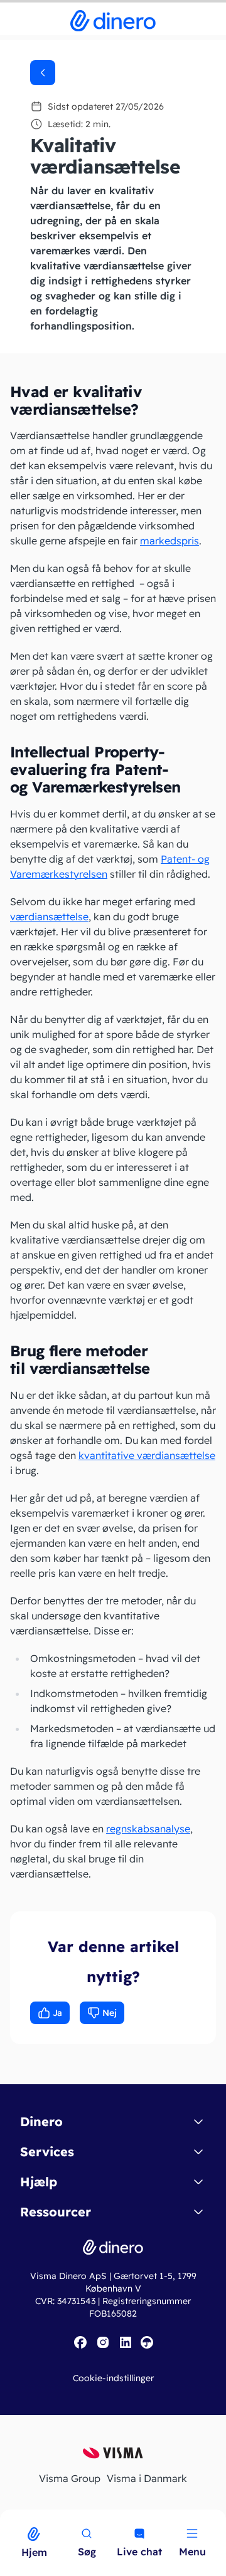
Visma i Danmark (147, 2478)
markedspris (169, 541)
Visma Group (70, 2478)
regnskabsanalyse (148, 1829)
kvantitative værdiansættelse (147, 1455)
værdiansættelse (49, 917)
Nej (110, 2013)
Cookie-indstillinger (113, 2378)
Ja (57, 2013)
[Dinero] (8, 2518)
